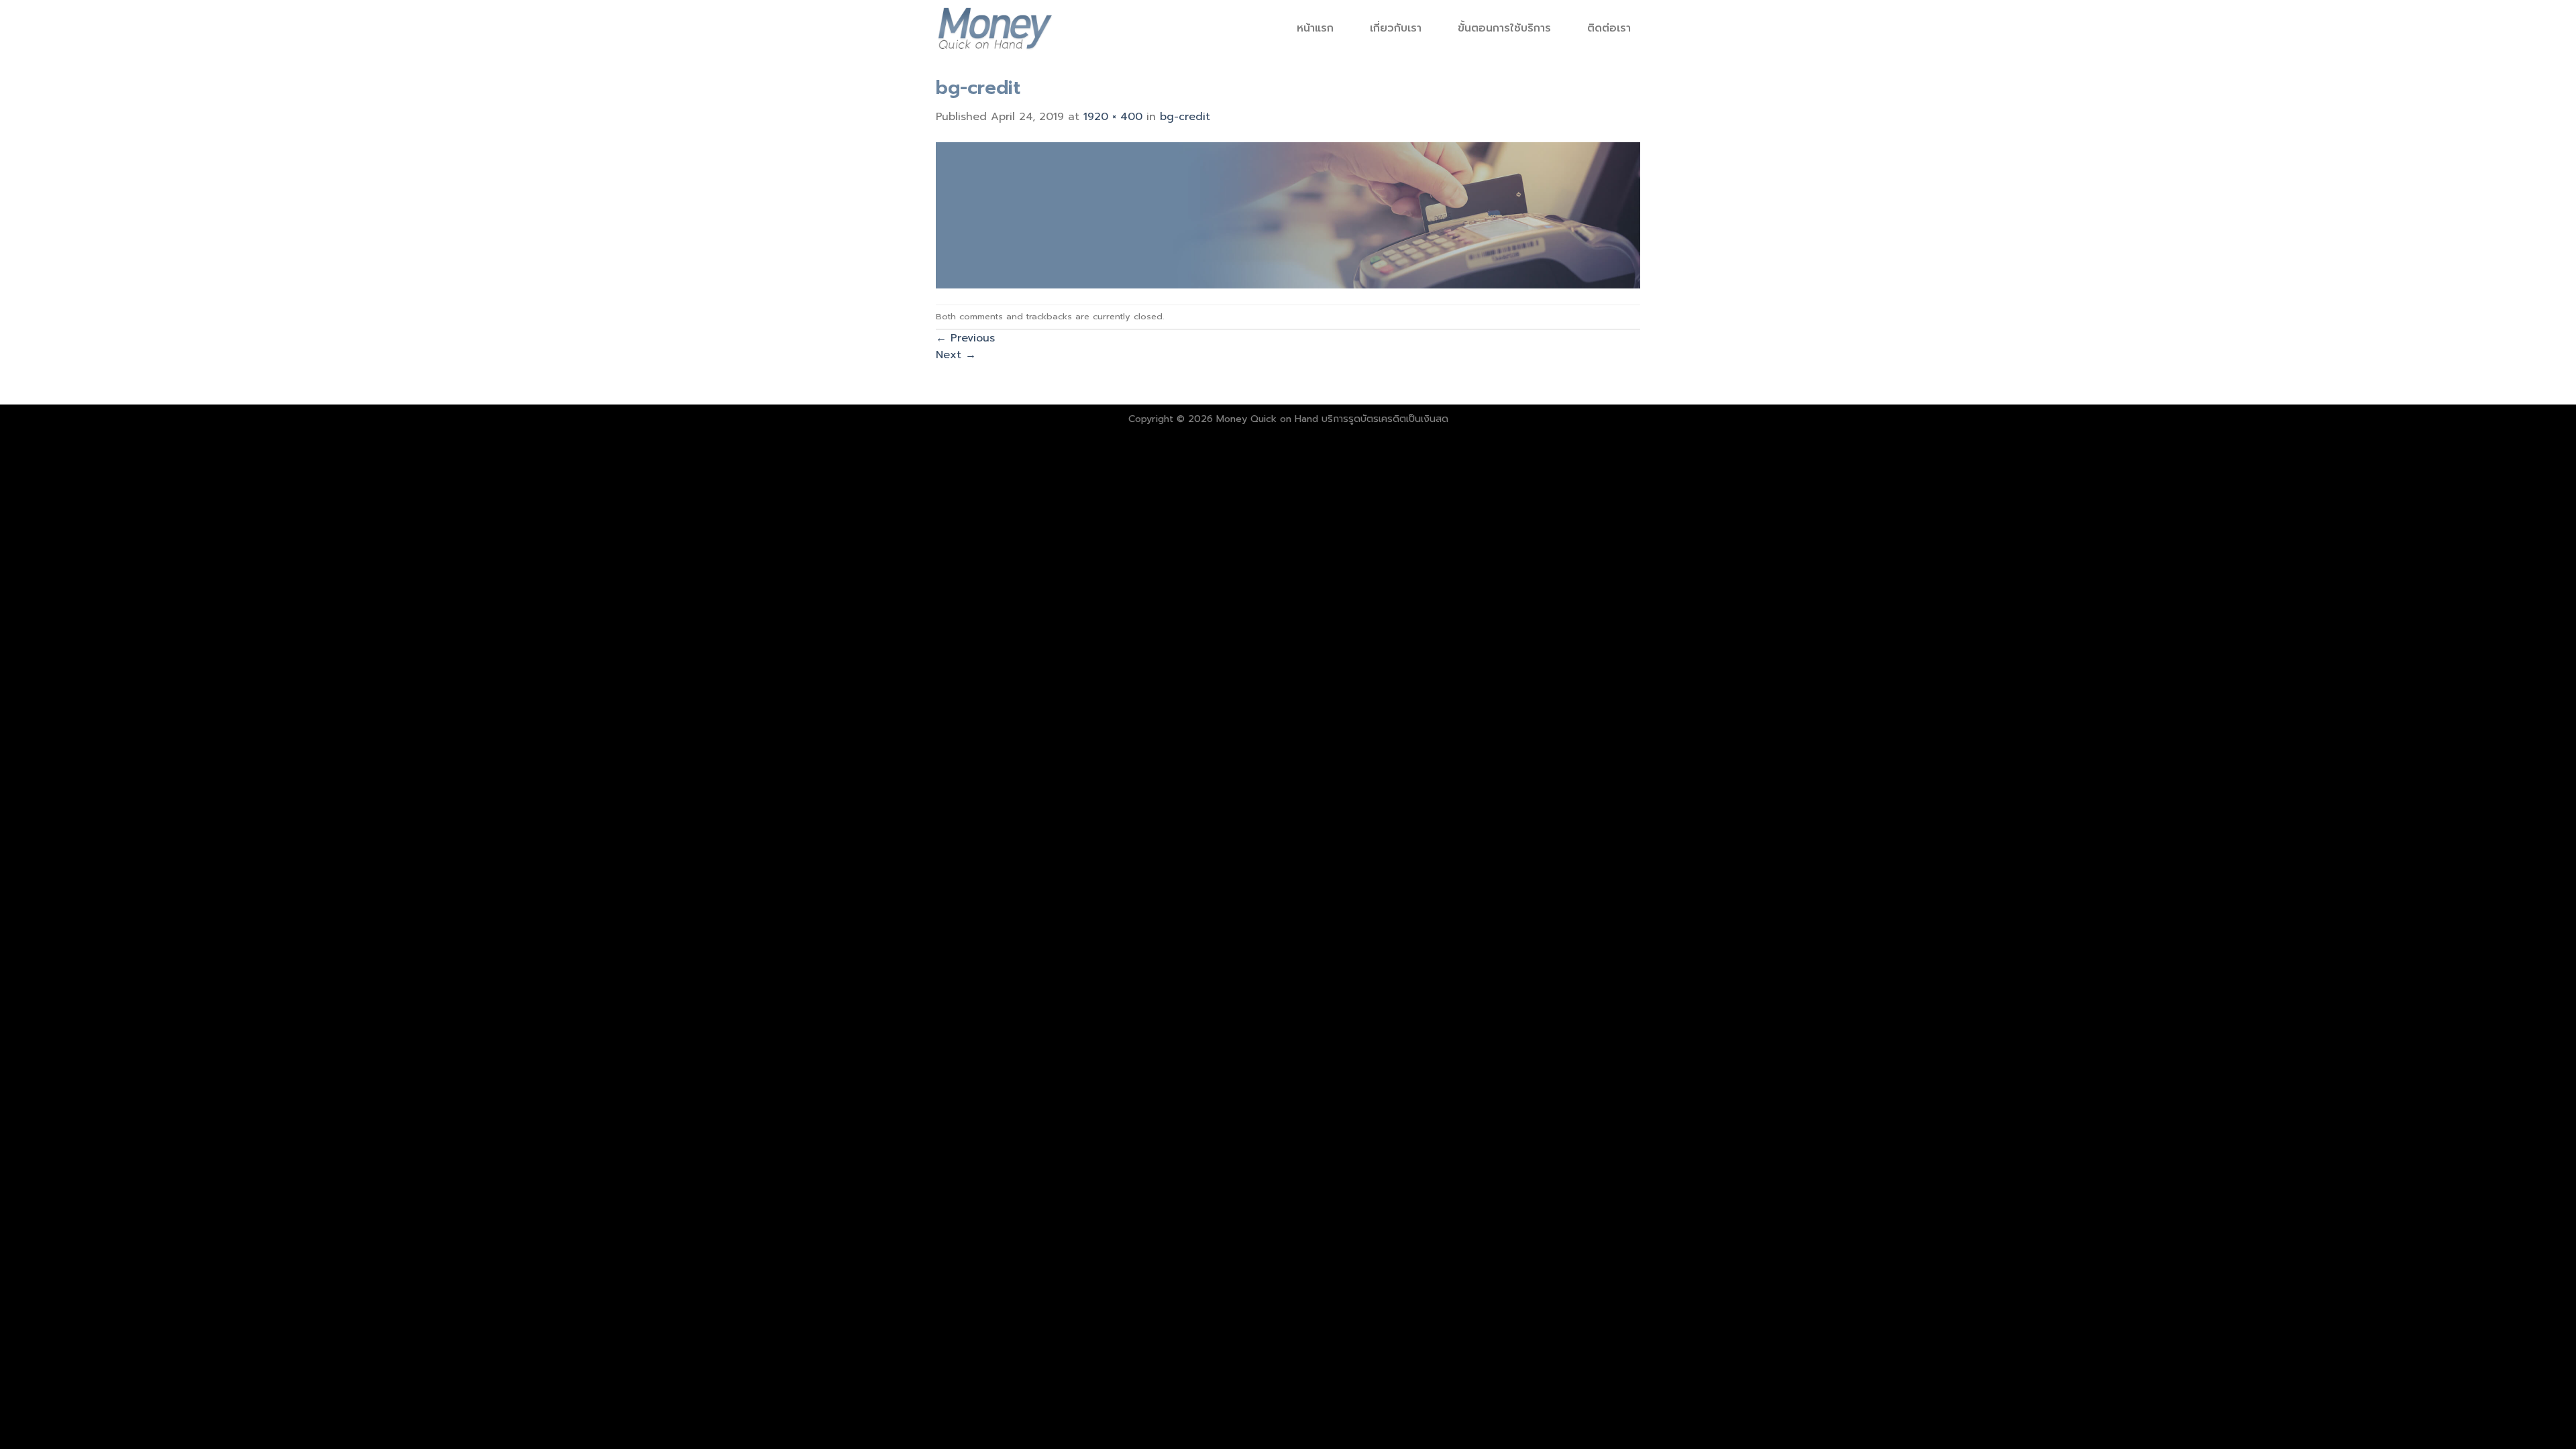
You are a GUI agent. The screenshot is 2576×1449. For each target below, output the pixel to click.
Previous (965, 338)
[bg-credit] (1288, 215)
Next (956, 355)
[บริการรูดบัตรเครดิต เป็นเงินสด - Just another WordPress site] (995, 28)
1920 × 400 (1113, 117)
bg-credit (1185, 117)
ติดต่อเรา (1609, 28)
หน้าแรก (1315, 28)
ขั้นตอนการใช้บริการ (1504, 28)
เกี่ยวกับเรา (1396, 28)
